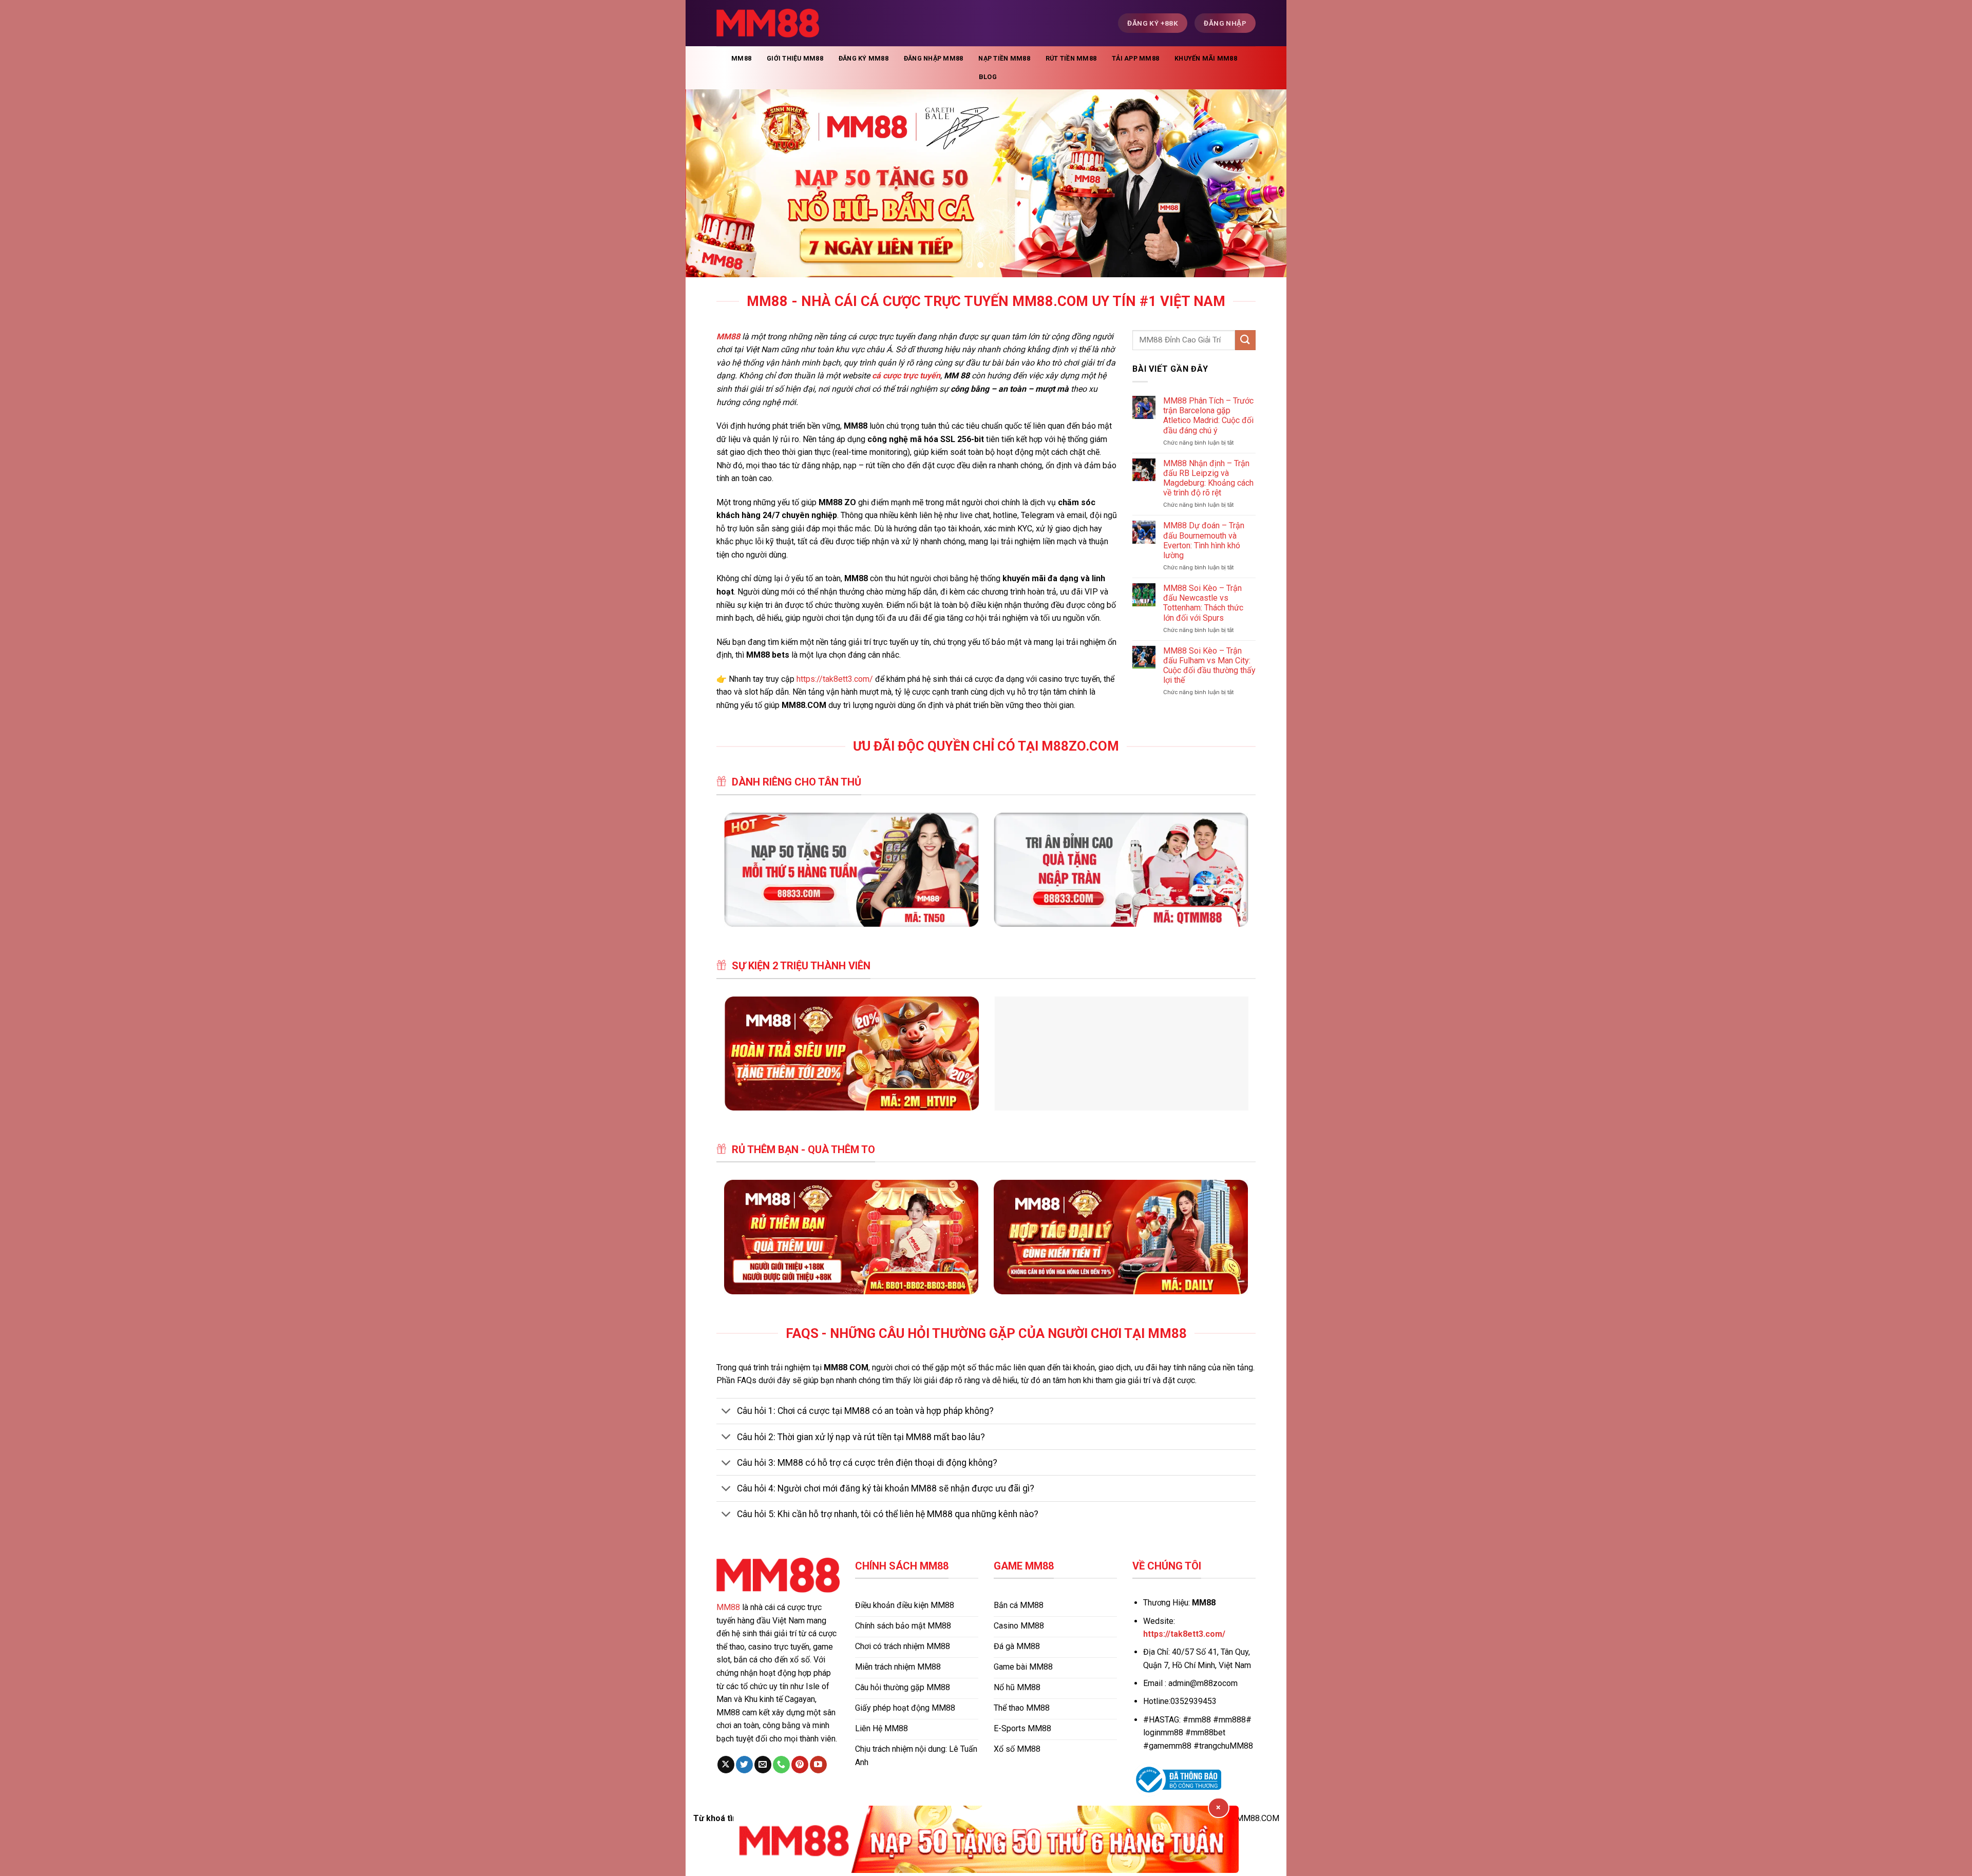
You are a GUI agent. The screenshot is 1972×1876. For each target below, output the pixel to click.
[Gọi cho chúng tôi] (781, 1765)
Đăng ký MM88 (864, 58)
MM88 (741, 58)
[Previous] (711, 183)
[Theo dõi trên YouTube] (818, 1765)
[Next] (1261, 183)
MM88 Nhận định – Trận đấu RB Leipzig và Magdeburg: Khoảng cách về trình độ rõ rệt (1208, 478)
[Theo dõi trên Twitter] (744, 1765)
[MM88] (768, 23)
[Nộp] (1245, 340)
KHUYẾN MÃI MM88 (1206, 58)
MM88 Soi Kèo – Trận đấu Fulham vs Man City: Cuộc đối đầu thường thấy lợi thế (1209, 666)
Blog (988, 77)
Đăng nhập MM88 (934, 58)
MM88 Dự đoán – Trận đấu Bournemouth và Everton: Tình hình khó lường (1204, 540)
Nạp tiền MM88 (1004, 58)
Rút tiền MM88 (1071, 58)
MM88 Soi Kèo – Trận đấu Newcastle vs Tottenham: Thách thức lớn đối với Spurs (1203, 603)
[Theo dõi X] (726, 1765)
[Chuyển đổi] (726, 1412)
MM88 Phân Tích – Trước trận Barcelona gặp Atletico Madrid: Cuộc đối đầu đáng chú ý (1208, 416)
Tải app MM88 (1135, 58)
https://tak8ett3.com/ (835, 679)
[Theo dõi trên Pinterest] (800, 1765)
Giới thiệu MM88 (795, 58)
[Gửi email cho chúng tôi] (763, 1765)
